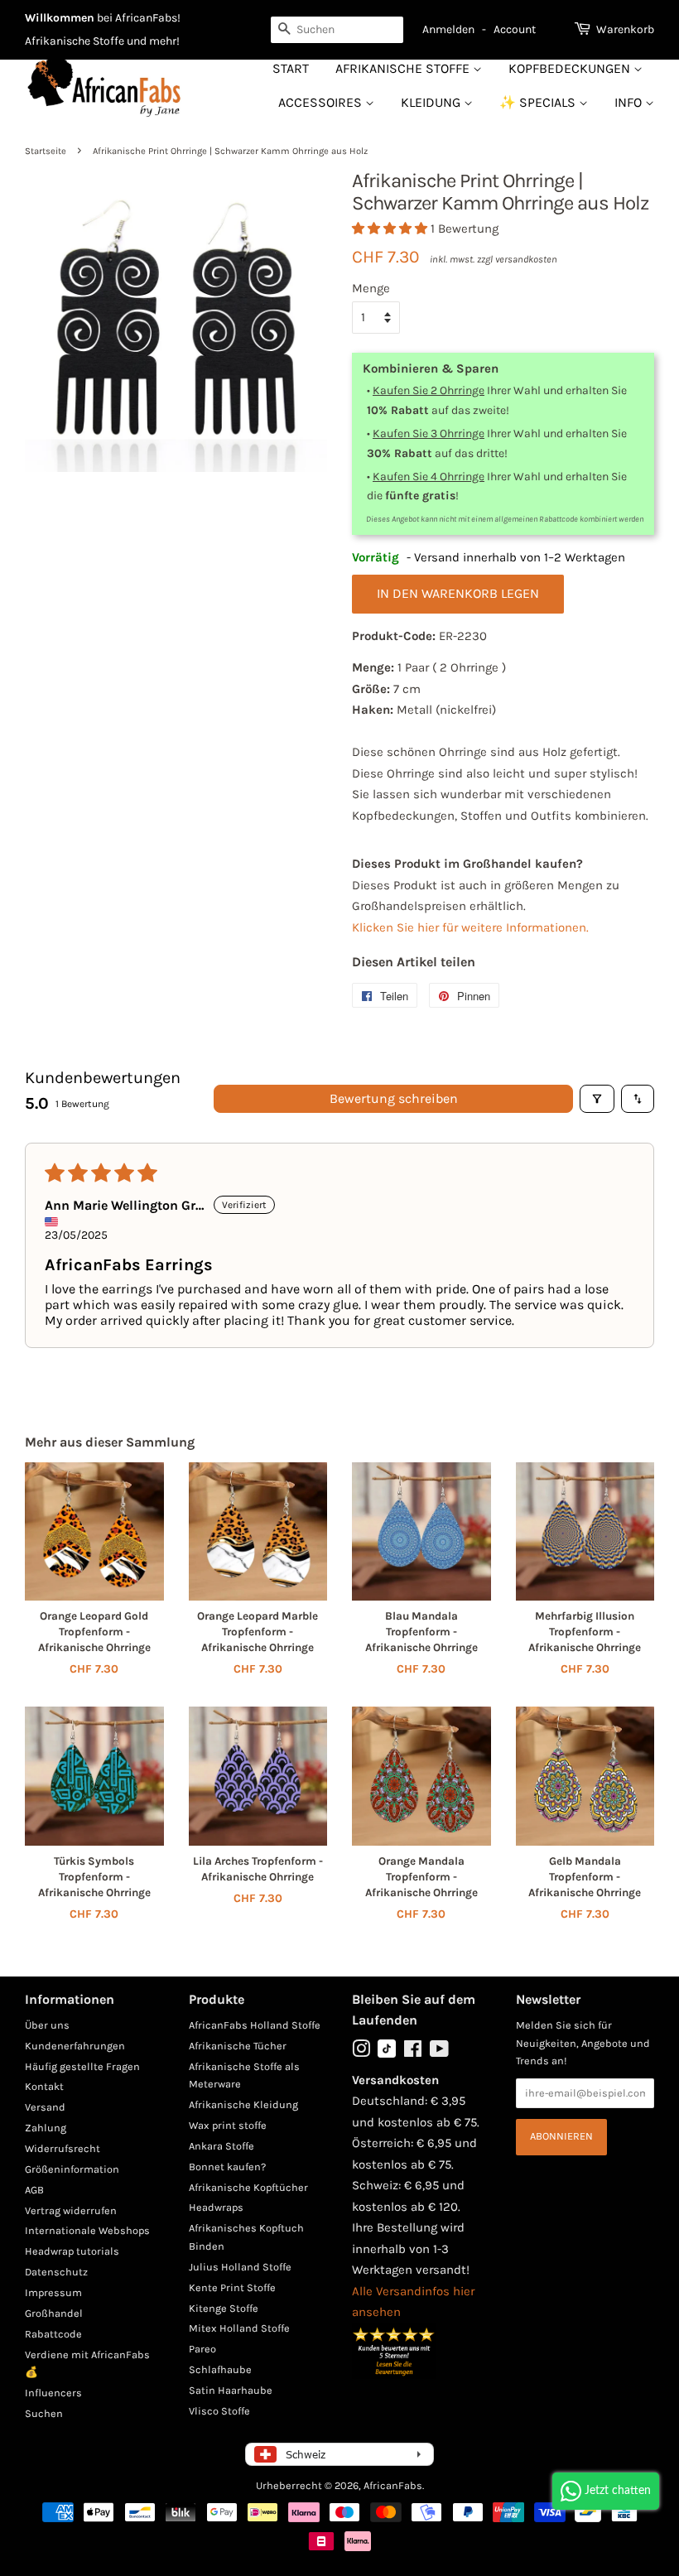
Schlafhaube (220, 2369)
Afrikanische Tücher (238, 2046)
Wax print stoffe (228, 2125)
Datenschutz (56, 2272)
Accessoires (322, 102)
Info (630, 102)
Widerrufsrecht (63, 2148)
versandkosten (526, 259)
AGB (34, 2190)
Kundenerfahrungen (75, 2046)
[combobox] (337, 30)
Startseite (46, 151)
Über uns (47, 2025)
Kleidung (432, 102)
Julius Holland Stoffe (240, 2267)
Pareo (202, 2349)
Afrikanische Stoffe (404, 68)
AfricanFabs (393, 2485)
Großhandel (54, 2313)
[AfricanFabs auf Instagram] (361, 2052)
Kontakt (44, 2086)
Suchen (44, 2413)
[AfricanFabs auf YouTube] (439, 2052)
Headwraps (216, 2207)
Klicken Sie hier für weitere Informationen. (470, 927)
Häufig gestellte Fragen (82, 2066)
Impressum (53, 2292)
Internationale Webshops (87, 2230)
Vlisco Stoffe (219, 2411)
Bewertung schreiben (394, 1098)
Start (291, 68)
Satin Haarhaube (231, 2390)
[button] (391, 229)
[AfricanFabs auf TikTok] (387, 2054)
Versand (45, 2107)
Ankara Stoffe (222, 2146)
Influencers (53, 2393)
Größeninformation (72, 2169)
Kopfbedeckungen (571, 68)
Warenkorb (625, 29)
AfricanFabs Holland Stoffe (255, 2025)
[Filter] (597, 1099)
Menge (371, 288)
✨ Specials (539, 102)
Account (515, 29)
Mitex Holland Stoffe (239, 2328)
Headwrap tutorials (72, 2251)
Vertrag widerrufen (71, 2210)
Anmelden (448, 29)
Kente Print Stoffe (232, 2287)
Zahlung (46, 2128)
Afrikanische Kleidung (243, 2104)
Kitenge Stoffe (224, 2308)
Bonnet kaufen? (227, 2167)
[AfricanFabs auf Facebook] (413, 2052)
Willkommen (60, 18)
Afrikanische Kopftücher (248, 2187)
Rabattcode (53, 2334)
